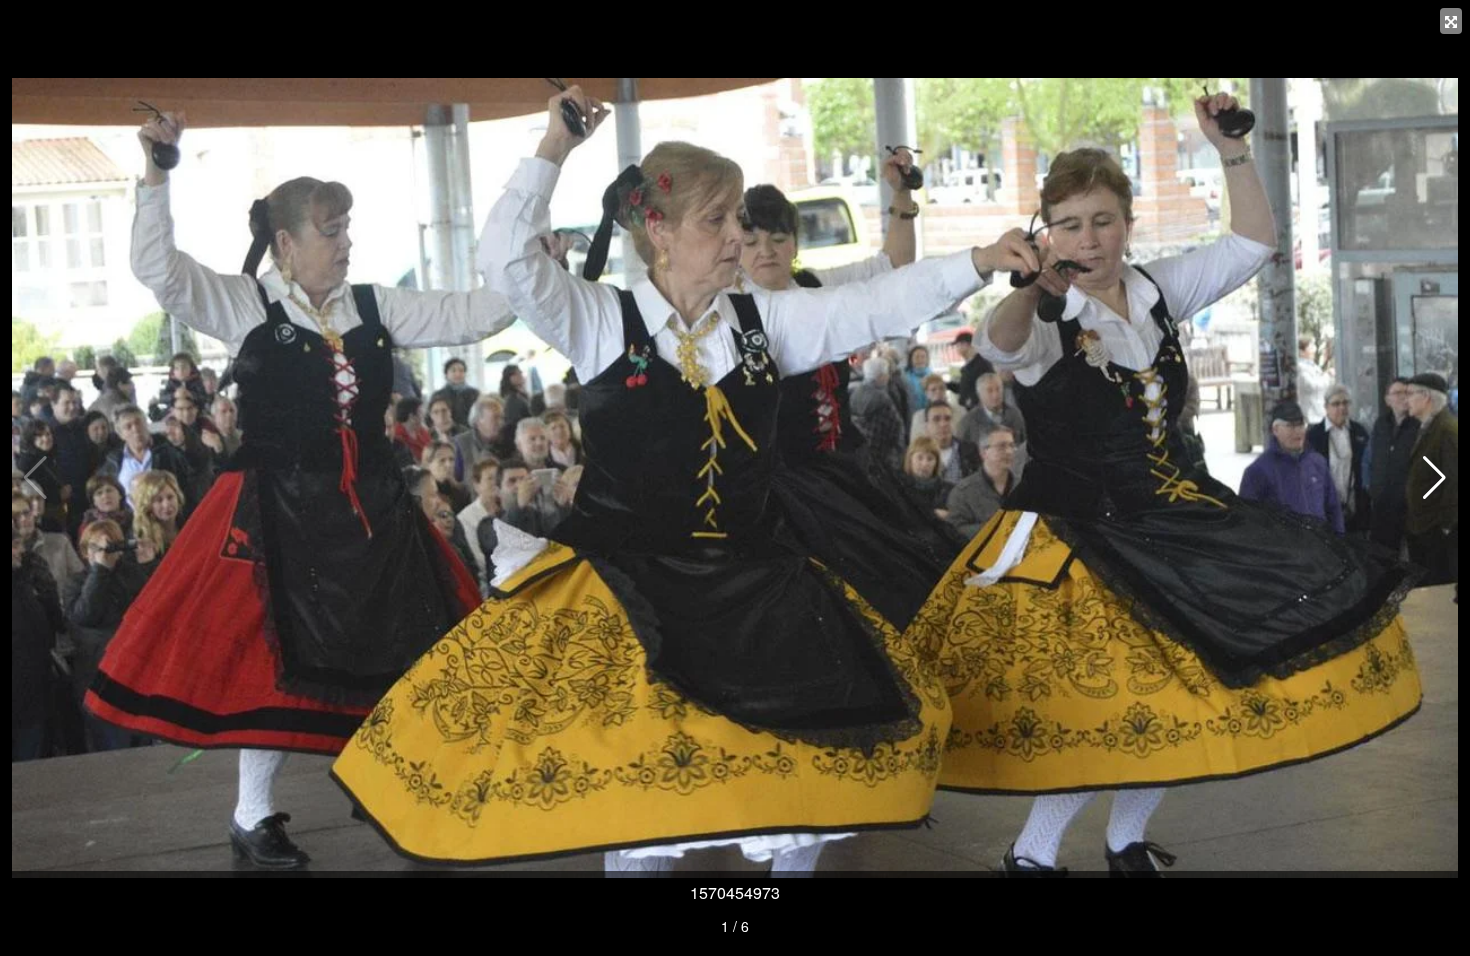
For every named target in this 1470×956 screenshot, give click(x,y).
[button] (1434, 478)
